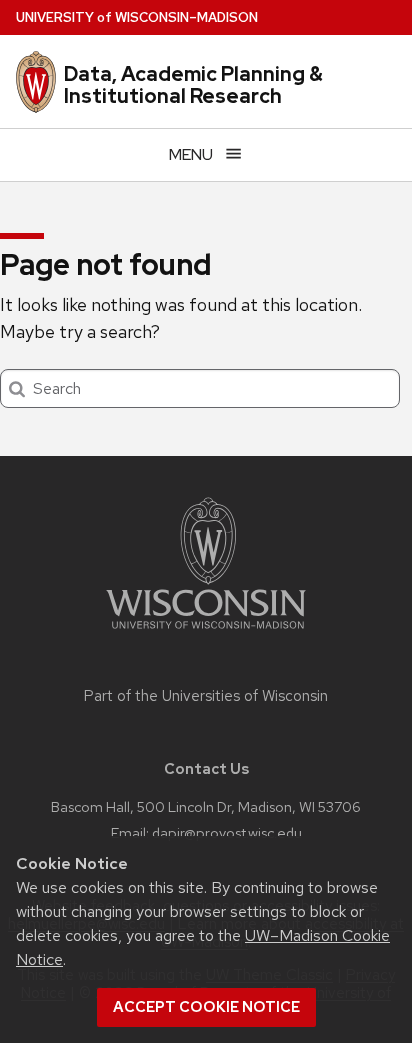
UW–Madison (137, 17)
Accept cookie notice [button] (206, 1007)
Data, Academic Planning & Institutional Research (193, 85)
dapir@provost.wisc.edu (227, 832)
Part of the (206, 696)
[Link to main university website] (206, 632)
